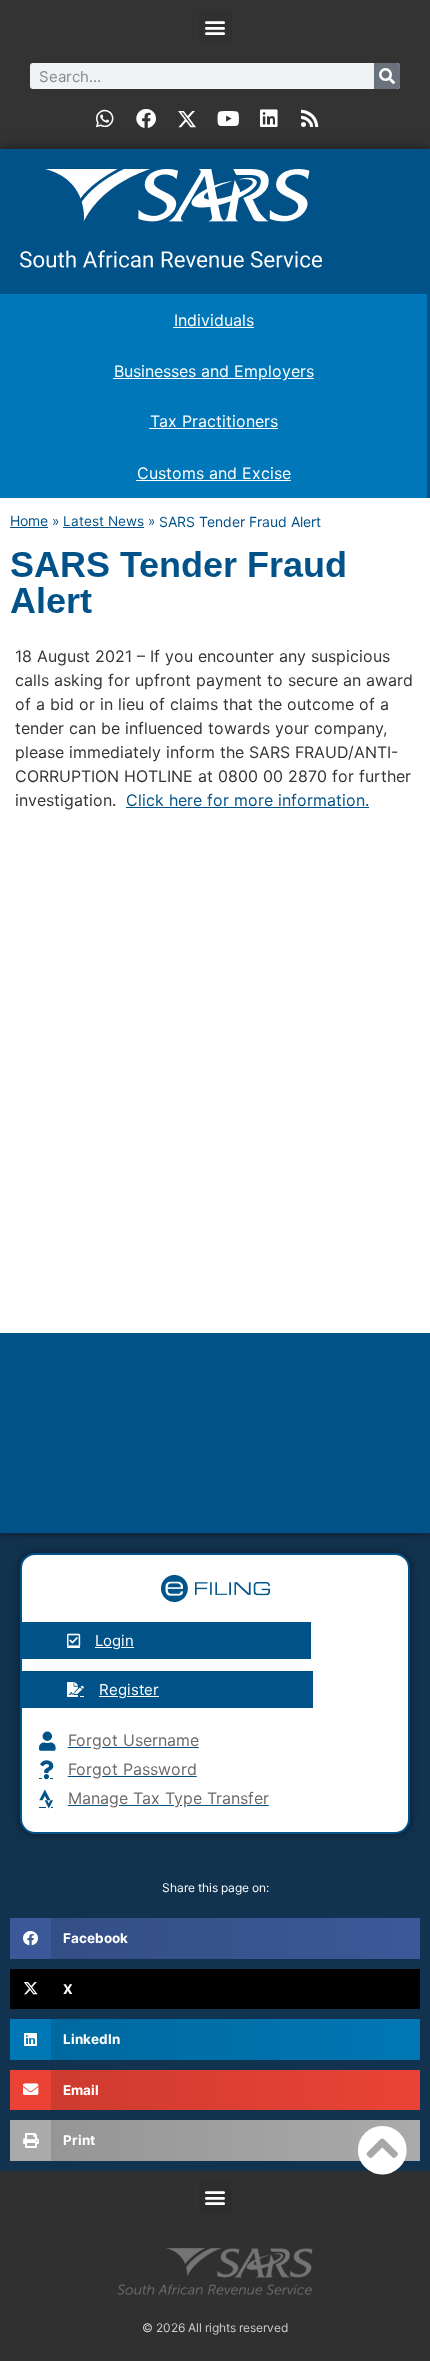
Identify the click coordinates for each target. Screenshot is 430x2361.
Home (29, 520)
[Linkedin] (269, 119)
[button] (215, 26)
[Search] (387, 76)
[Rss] (310, 119)
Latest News (103, 521)
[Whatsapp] (105, 119)
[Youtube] (228, 119)
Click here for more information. (247, 800)
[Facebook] (146, 119)
